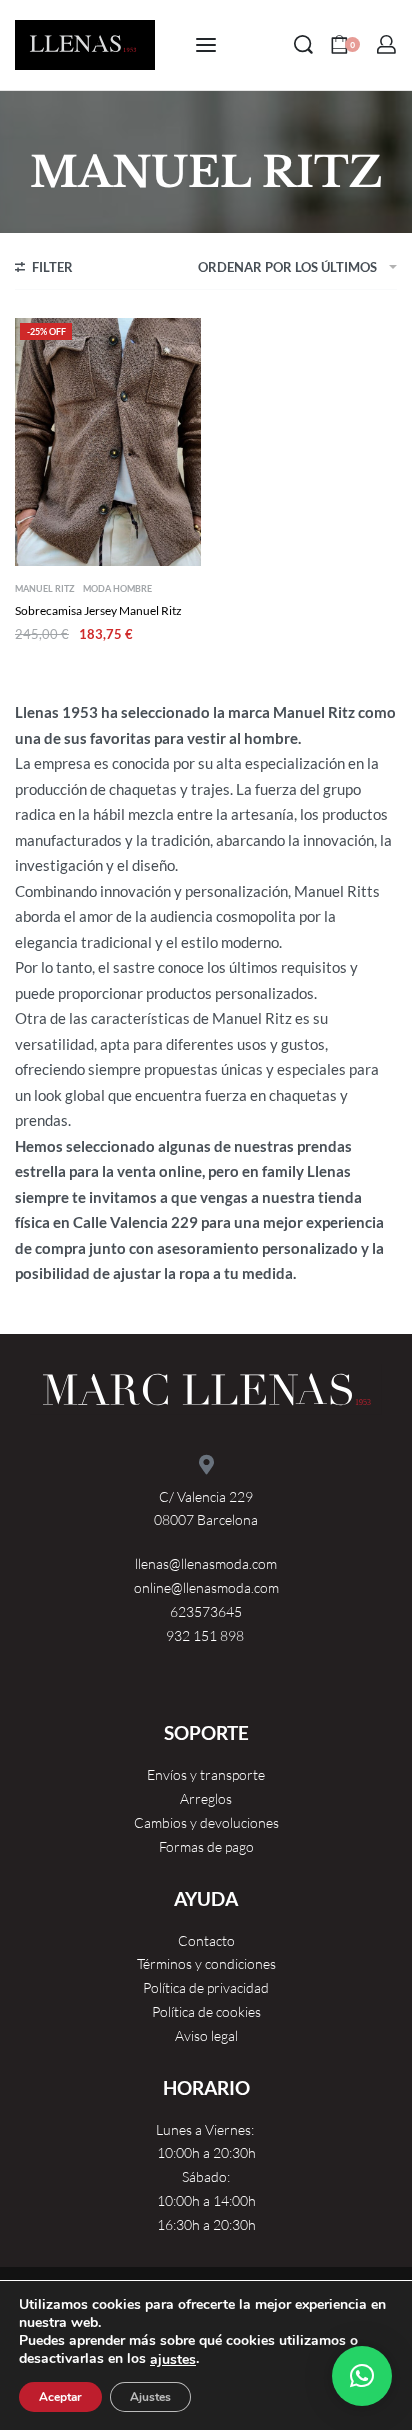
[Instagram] (112, 1685)
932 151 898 (206, 1635)
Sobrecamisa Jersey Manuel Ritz (98, 610)
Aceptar (60, 2397)
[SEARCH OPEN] (303, 44)
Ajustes (150, 2397)
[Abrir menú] (206, 45)
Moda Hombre (117, 588)
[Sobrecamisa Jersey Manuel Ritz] (108, 442)
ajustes (173, 2360)
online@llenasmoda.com (206, 1587)
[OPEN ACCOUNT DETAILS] (386, 44)
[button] (362, 2376)
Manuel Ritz (45, 588)
